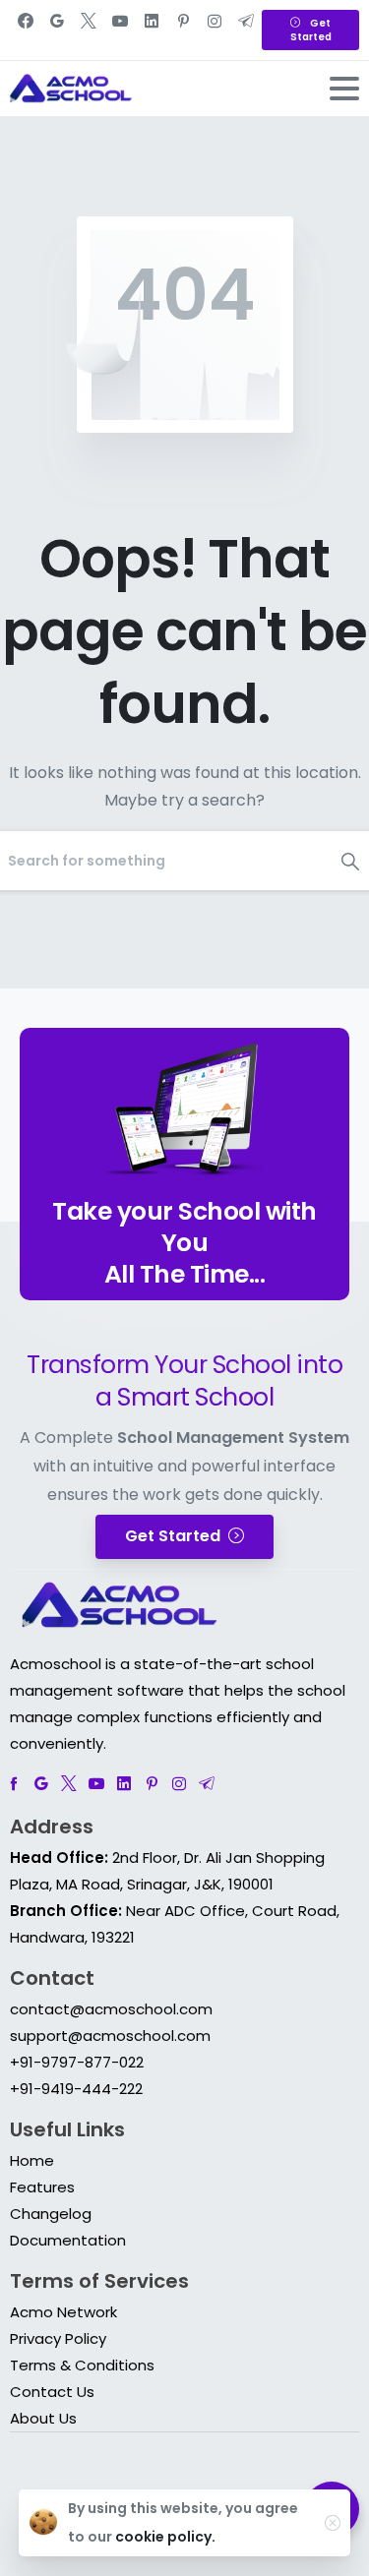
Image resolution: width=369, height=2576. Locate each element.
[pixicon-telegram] (207, 1784)
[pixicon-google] (41, 1784)
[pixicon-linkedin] (124, 1784)
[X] (89, 30)
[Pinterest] (183, 30)
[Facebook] (26, 30)
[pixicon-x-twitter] (69, 1784)
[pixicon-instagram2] (179, 1784)
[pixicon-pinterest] (152, 1784)
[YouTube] (120, 30)
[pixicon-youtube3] (96, 1784)
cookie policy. (165, 2537)
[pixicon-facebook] (14, 1784)
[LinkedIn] (152, 30)
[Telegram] (246, 30)
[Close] (333, 2523)
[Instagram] (215, 30)
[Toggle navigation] (344, 89)
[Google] (57, 30)
